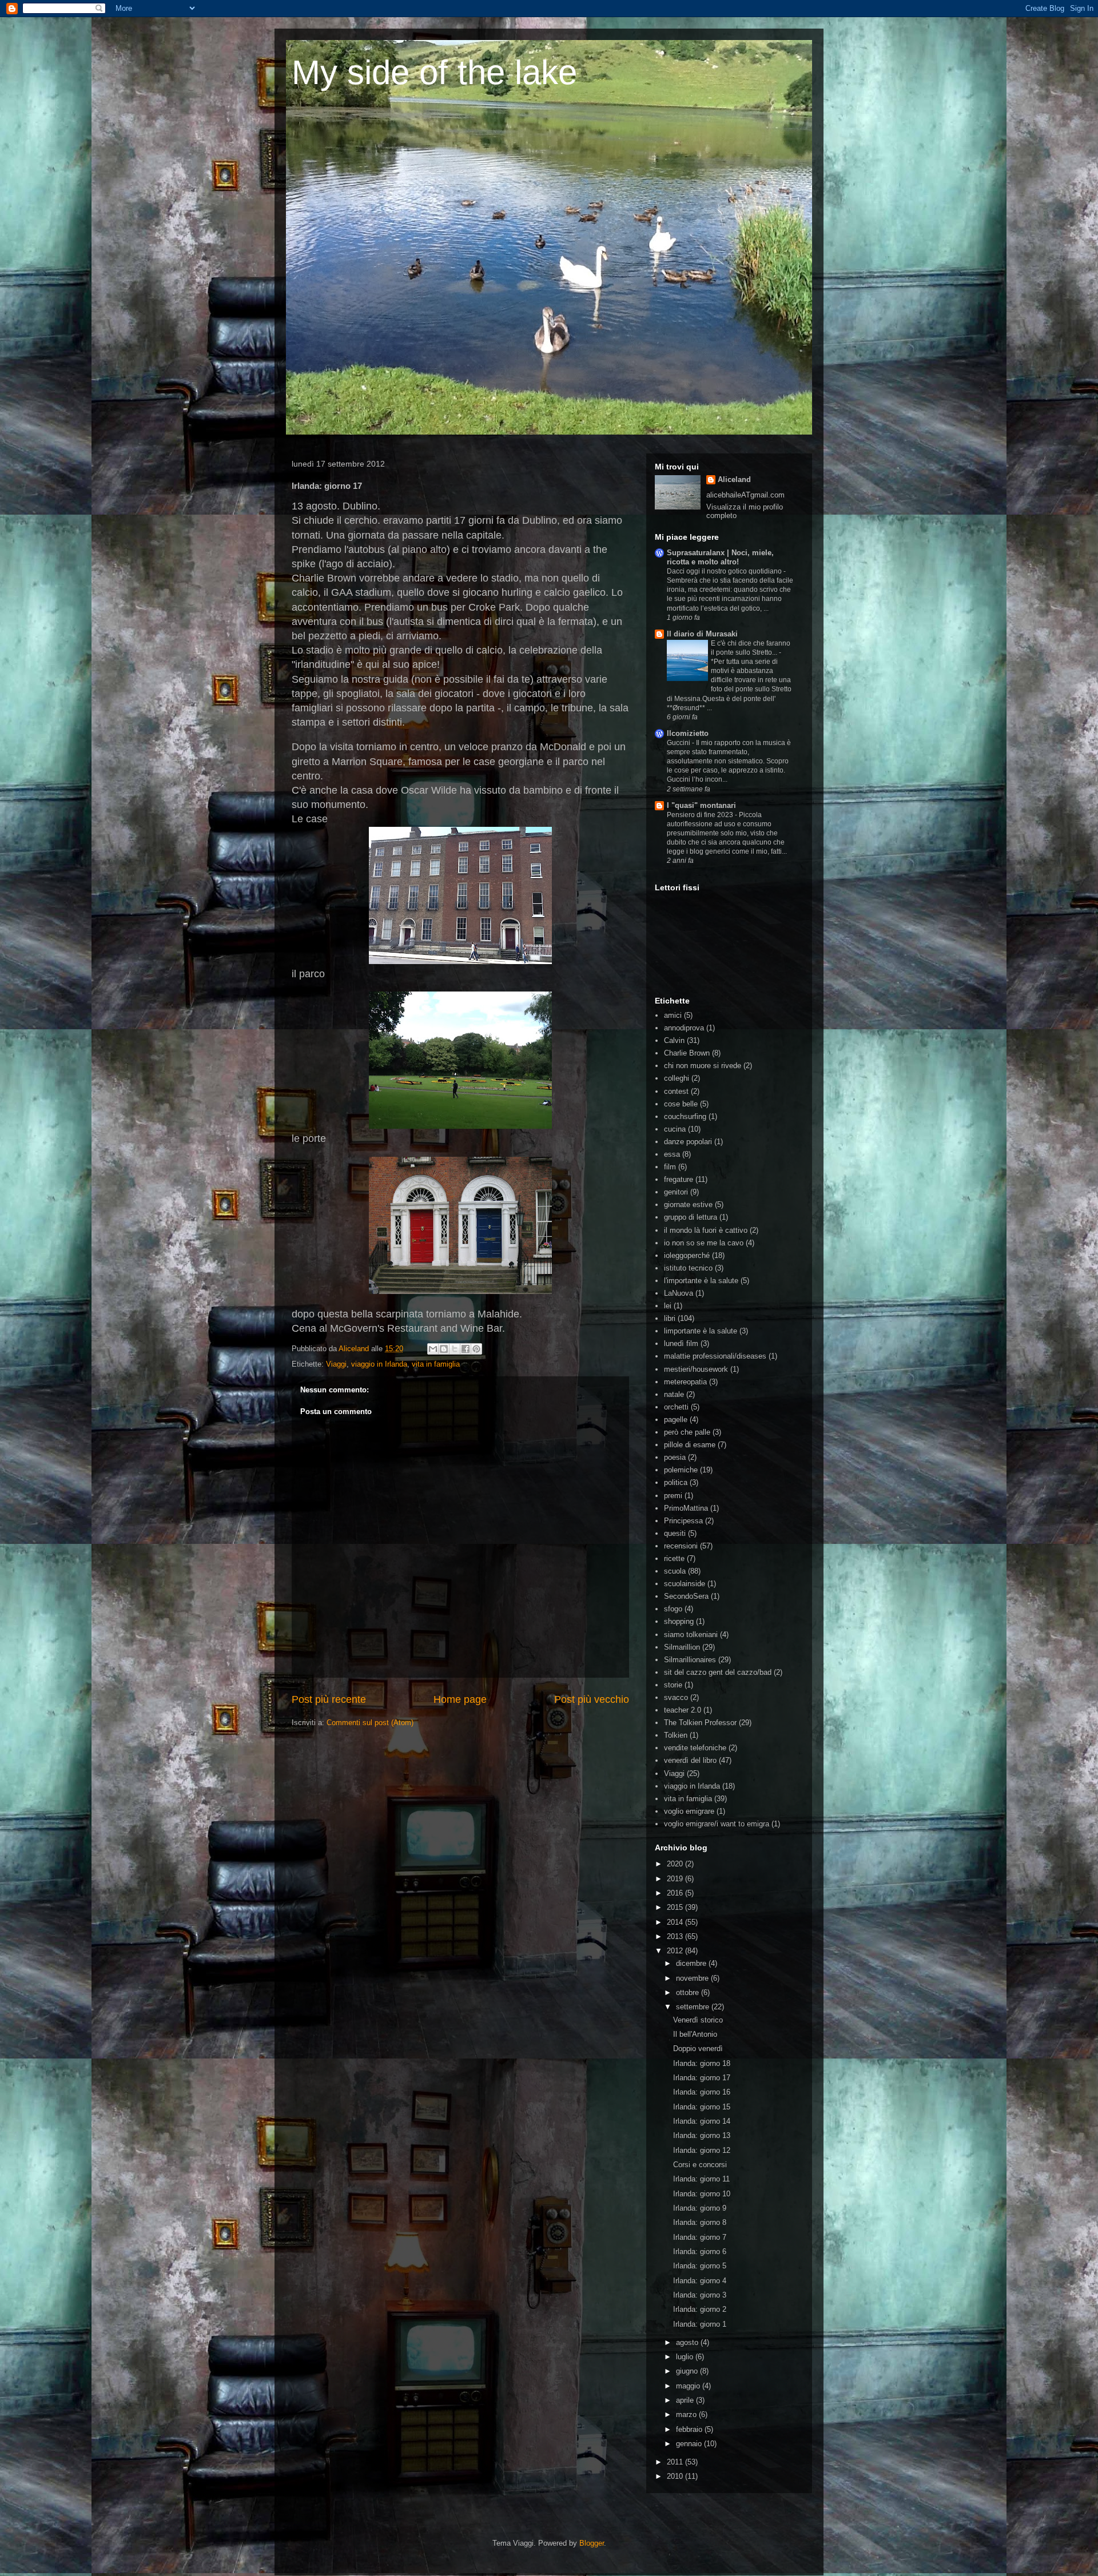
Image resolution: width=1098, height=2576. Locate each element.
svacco (676, 1697)
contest (676, 1091)
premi (673, 1496)
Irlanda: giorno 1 (700, 2324)
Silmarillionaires (690, 1660)
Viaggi (336, 1364)
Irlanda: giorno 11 (701, 2179)
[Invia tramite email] (433, 1349)
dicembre (692, 1963)
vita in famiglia (436, 1364)
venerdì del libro (690, 1760)
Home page (460, 1699)
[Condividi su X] (455, 1349)
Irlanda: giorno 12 (702, 2150)
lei (668, 1306)
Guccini (679, 743)
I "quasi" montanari (701, 805)
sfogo (673, 1609)
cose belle (681, 1104)
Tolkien (676, 1735)
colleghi (677, 1078)
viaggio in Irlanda (379, 1364)
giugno (688, 2371)
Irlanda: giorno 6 (700, 2251)
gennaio (690, 2444)
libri (670, 1318)
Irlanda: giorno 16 (702, 2092)
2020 (676, 1864)
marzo (687, 2414)
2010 (676, 2476)
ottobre (689, 1992)
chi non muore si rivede (703, 1066)
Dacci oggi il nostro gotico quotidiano (725, 571)
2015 (676, 1907)
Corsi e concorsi (700, 2165)
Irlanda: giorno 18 (702, 2063)
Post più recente (329, 1699)
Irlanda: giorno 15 (702, 2107)
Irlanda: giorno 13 (702, 2135)
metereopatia (685, 1382)
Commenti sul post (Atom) (370, 1723)
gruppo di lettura (691, 1217)
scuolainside (685, 1584)
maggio (689, 2386)
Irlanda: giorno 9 (700, 2208)
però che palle (687, 1432)
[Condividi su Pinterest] (476, 1349)
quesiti (675, 1533)
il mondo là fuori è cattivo (706, 1230)
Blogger (592, 2543)
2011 (676, 2462)
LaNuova (679, 1293)
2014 (676, 1922)
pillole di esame (690, 1445)
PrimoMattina (686, 1508)
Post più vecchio (592, 1699)
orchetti (676, 1407)
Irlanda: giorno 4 (700, 2281)
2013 (676, 1936)
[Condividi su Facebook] (466, 1349)
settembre (694, 2007)
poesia (675, 1457)
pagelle (676, 1420)
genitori (676, 1192)
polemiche (681, 1470)
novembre (693, 1978)
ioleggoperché (687, 1255)
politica (676, 1482)
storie (673, 1685)
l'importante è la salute (701, 1281)
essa (672, 1154)
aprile (686, 2400)
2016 (676, 1893)
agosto (688, 2342)
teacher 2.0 (683, 1710)
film (670, 1167)
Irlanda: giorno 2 (700, 2309)
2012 (676, 1951)
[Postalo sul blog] (444, 1349)
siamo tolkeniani (691, 1635)
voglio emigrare (689, 1811)
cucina (675, 1129)
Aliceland (355, 1349)
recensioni (681, 1546)
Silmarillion (682, 1647)
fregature (679, 1179)
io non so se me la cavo (704, 1243)
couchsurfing (685, 1116)
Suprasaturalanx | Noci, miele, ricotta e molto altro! (720, 557)
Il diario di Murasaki (702, 634)
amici (673, 1015)
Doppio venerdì (698, 2049)
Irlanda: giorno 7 (700, 2237)
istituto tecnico (688, 1268)
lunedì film (681, 1343)
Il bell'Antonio (695, 2034)
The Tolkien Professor (700, 1723)
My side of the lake (434, 72)
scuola (675, 1571)
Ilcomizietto (688, 733)
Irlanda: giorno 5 (700, 2266)
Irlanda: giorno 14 (702, 2121)
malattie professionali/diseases (715, 1356)
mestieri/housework (696, 1369)
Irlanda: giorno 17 (702, 2078)
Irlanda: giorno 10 (702, 2194)
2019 (676, 1879)
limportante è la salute (701, 1331)
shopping (679, 1621)
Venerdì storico (698, 2020)
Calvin (674, 1040)
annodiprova (684, 1028)
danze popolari (688, 1142)
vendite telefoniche (695, 1748)
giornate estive (688, 1205)
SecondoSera (686, 1596)
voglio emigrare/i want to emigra (717, 1824)
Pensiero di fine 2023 (701, 815)
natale (674, 1394)
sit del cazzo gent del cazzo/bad (718, 1672)
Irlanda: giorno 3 (700, 2295)
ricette (674, 1558)
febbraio (690, 2429)
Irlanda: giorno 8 (700, 2222)
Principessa (683, 1521)
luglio (686, 2357)
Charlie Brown (687, 1053)
